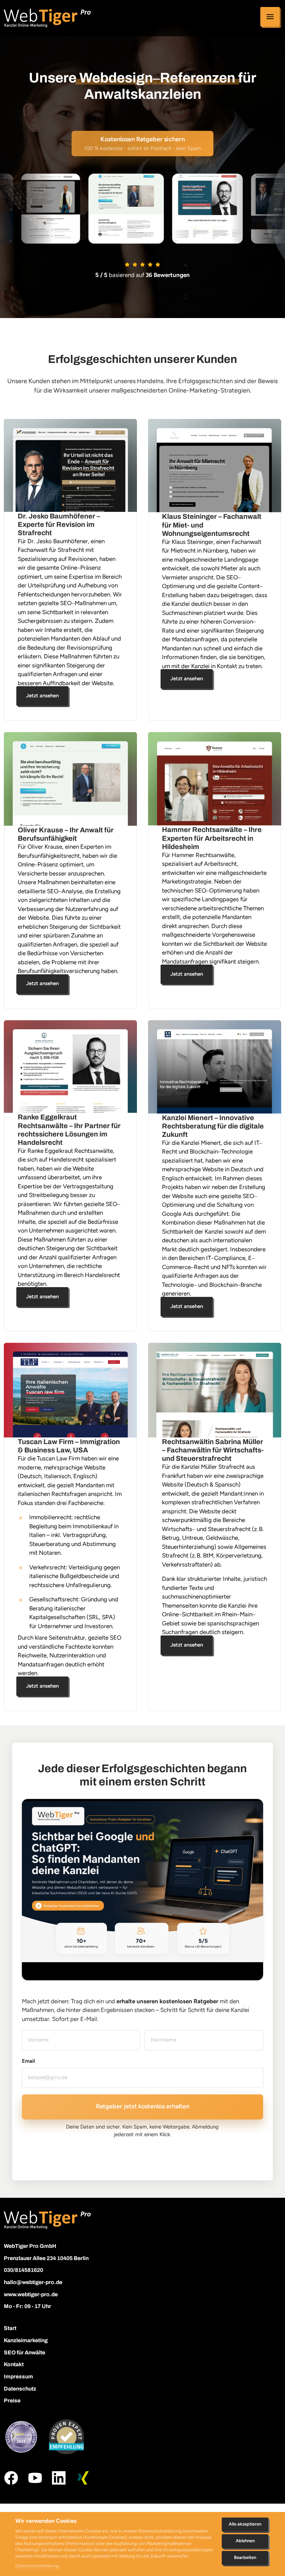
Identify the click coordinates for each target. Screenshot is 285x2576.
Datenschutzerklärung (37, 2566)
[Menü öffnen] (270, 17)
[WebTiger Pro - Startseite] (47, 18)
